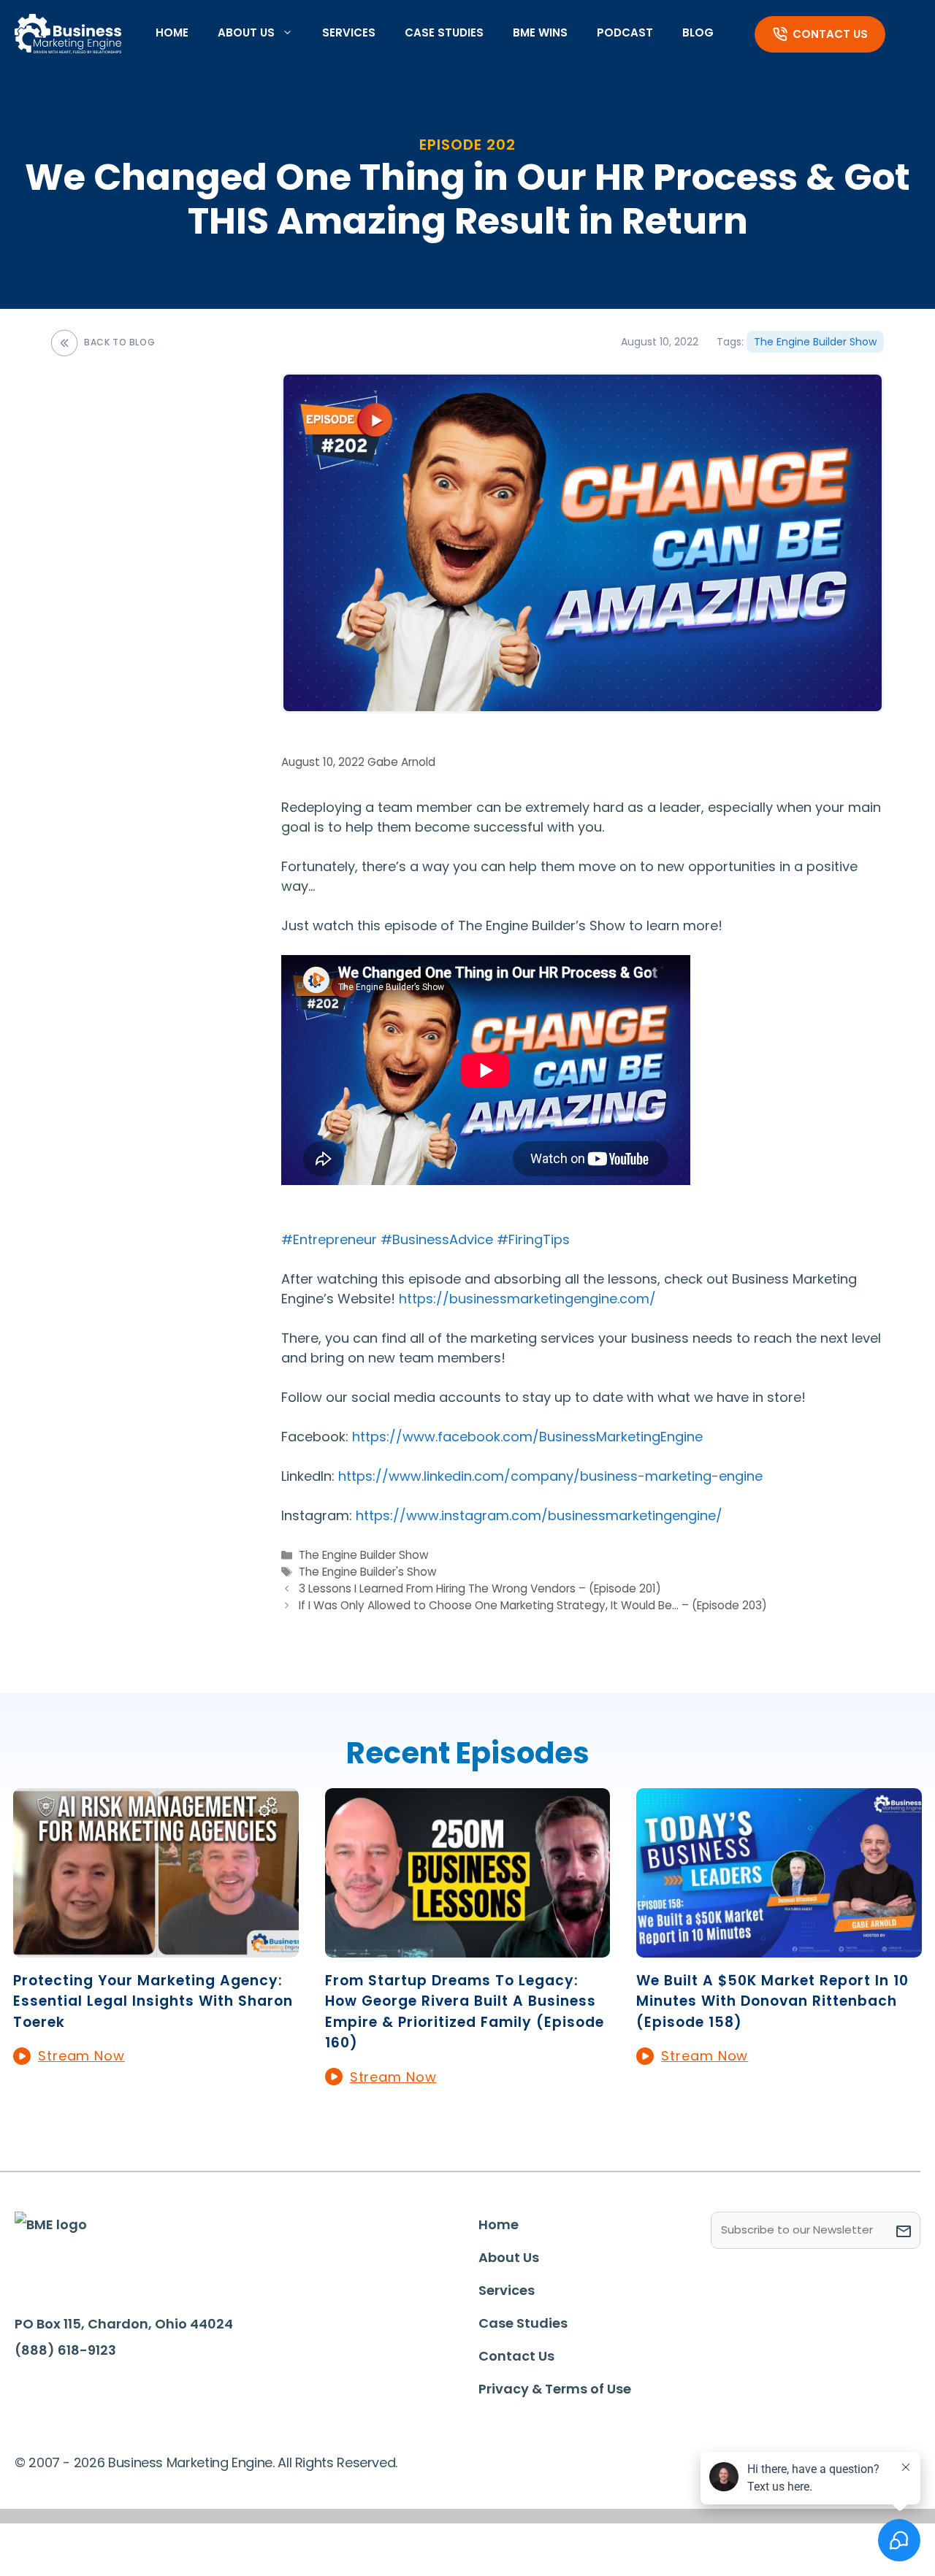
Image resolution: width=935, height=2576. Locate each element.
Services (349, 32)
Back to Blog (119, 342)
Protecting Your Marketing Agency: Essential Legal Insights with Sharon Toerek (153, 2001)
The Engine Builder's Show (368, 1572)
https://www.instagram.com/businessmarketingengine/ (539, 1515)
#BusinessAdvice (437, 1239)
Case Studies (444, 32)
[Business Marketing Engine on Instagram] (124, 2393)
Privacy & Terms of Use (555, 2389)
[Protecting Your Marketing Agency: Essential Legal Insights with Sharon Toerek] (156, 1948)
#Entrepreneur (329, 1239)
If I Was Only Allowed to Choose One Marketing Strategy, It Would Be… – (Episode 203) (533, 1605)
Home (172, 32)
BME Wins (540, 32)
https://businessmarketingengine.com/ (527, 1299)
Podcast (625, 32)
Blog (698, 32)
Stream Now (81, 2056)
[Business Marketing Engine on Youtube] (169, 2395)
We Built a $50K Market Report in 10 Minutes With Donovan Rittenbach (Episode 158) (772, 2001)
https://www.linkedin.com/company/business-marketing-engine (550, 1476)
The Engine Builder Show (815, 342)
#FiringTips (533, 1239)
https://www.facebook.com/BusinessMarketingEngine (527, 1437)
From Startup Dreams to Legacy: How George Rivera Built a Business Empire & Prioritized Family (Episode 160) (465, 2012)
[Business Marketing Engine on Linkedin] (80, 2393)
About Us (246, 32)
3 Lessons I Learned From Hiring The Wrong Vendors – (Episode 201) (480, 1588)
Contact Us (830, 34)
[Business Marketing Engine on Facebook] (34, 2393)
